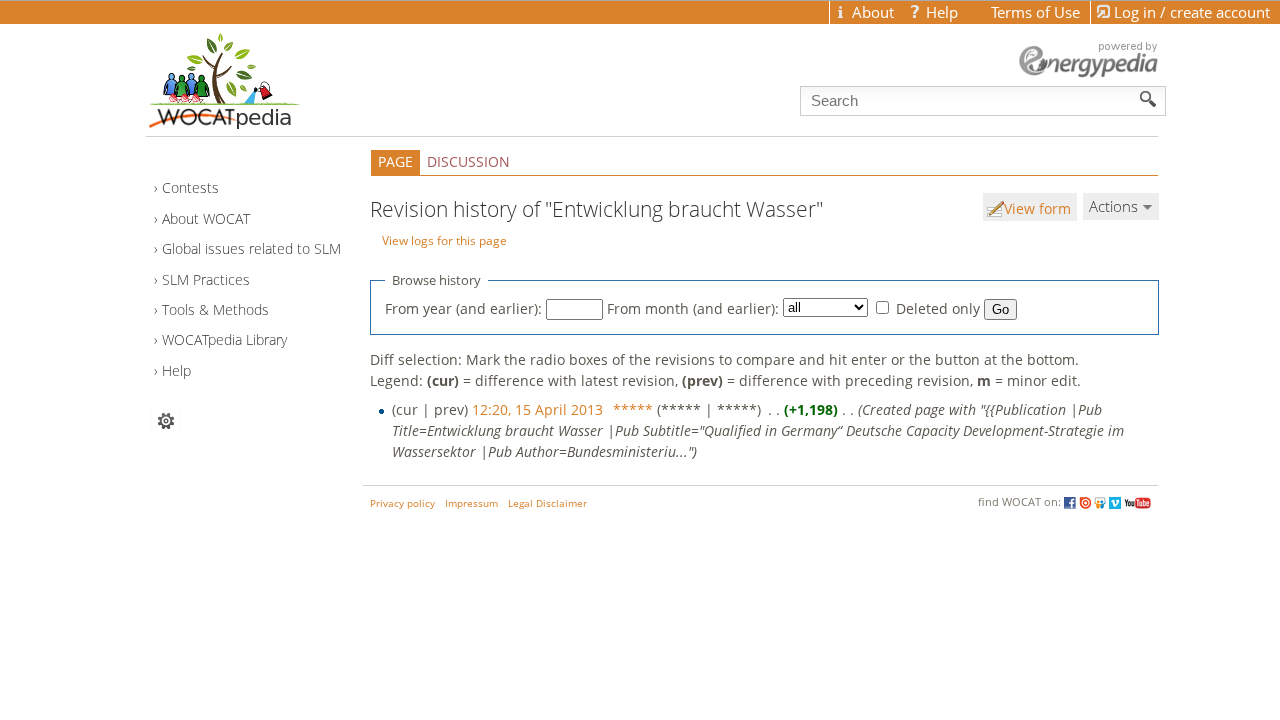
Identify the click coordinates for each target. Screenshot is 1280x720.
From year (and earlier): (463, 308)
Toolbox (165, 420)
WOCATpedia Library (224, 339)
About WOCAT (206, 218)
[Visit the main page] (259, 76)
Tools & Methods (215, 309)
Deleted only (938, 308)
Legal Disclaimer (547, 503)
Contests (190, 187)
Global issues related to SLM (251, 248)
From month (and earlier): (693, 308)
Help (176, 370)
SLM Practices (206, 279)
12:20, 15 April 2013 (537, 409)
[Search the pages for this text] (1148, 99)
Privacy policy (402, 503)
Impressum (471, 503)
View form (1037, 208)
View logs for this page (444, 240)
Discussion (468, 161)
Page (395, 161)
